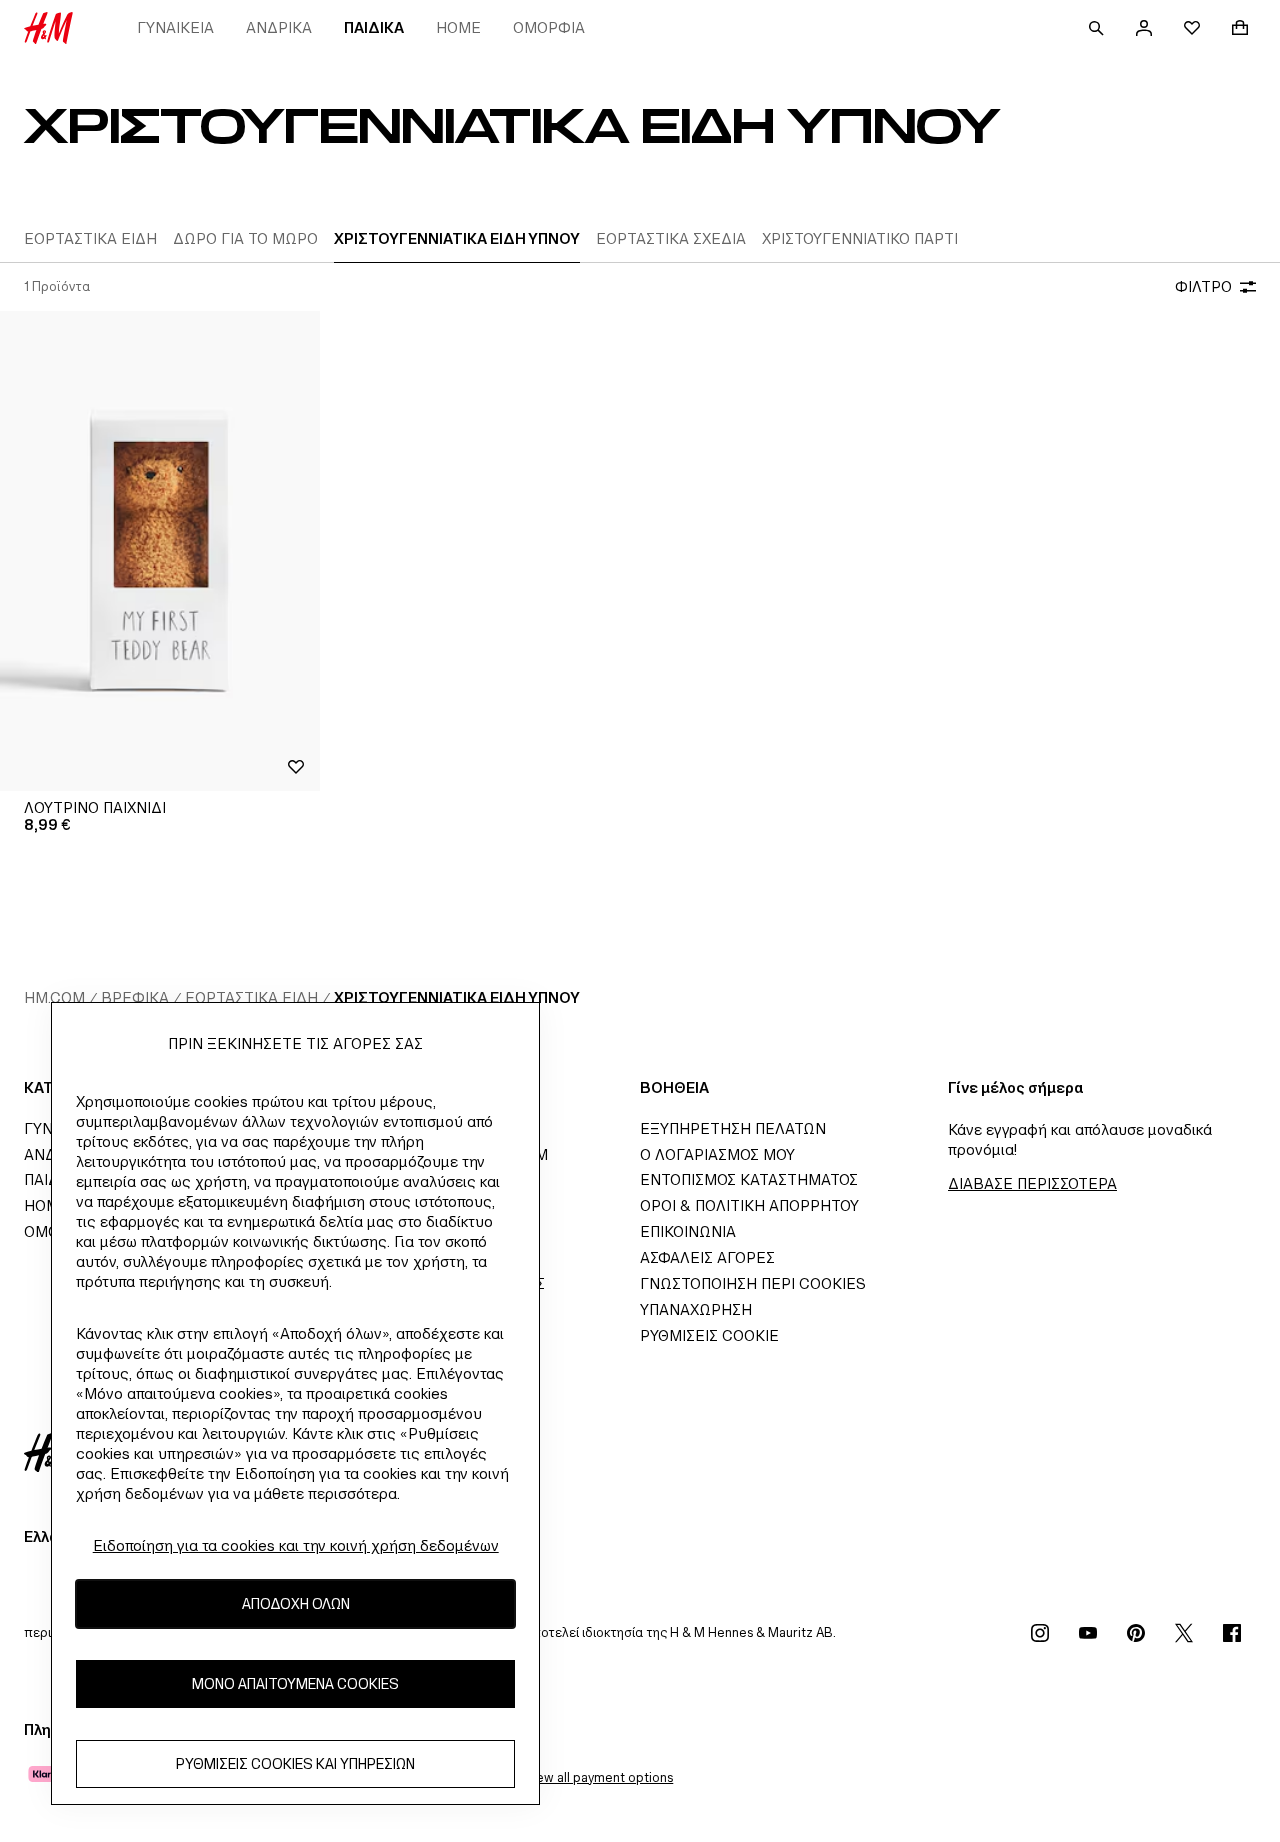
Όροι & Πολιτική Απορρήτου (749, 1205)
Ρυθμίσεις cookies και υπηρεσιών (295, 1764)
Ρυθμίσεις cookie (709, 1335)
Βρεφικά (135, 997)
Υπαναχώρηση (696, 1309)
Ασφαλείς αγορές (707, 1257)
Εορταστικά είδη (251, 997)
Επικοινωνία (688, 1231)
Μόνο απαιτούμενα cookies (295, 1684)
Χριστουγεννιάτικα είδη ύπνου (457, 997)
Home (458, 27)
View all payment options (598, 1777)
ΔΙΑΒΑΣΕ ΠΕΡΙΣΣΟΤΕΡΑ (1032, 1183)
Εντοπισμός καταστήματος (749, 1179)
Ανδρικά (279, 27)
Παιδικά (374, 27)
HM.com (54, 997)
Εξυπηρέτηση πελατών (733, 1128)
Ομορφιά (549, 27)
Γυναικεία (175, 27)
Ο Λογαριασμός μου (717, 1154)
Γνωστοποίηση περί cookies (753, 1283)
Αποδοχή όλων (296, 1604)
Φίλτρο (1203, 286)
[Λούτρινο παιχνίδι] (160, 551)
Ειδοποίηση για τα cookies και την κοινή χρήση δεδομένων (296, 1545)
